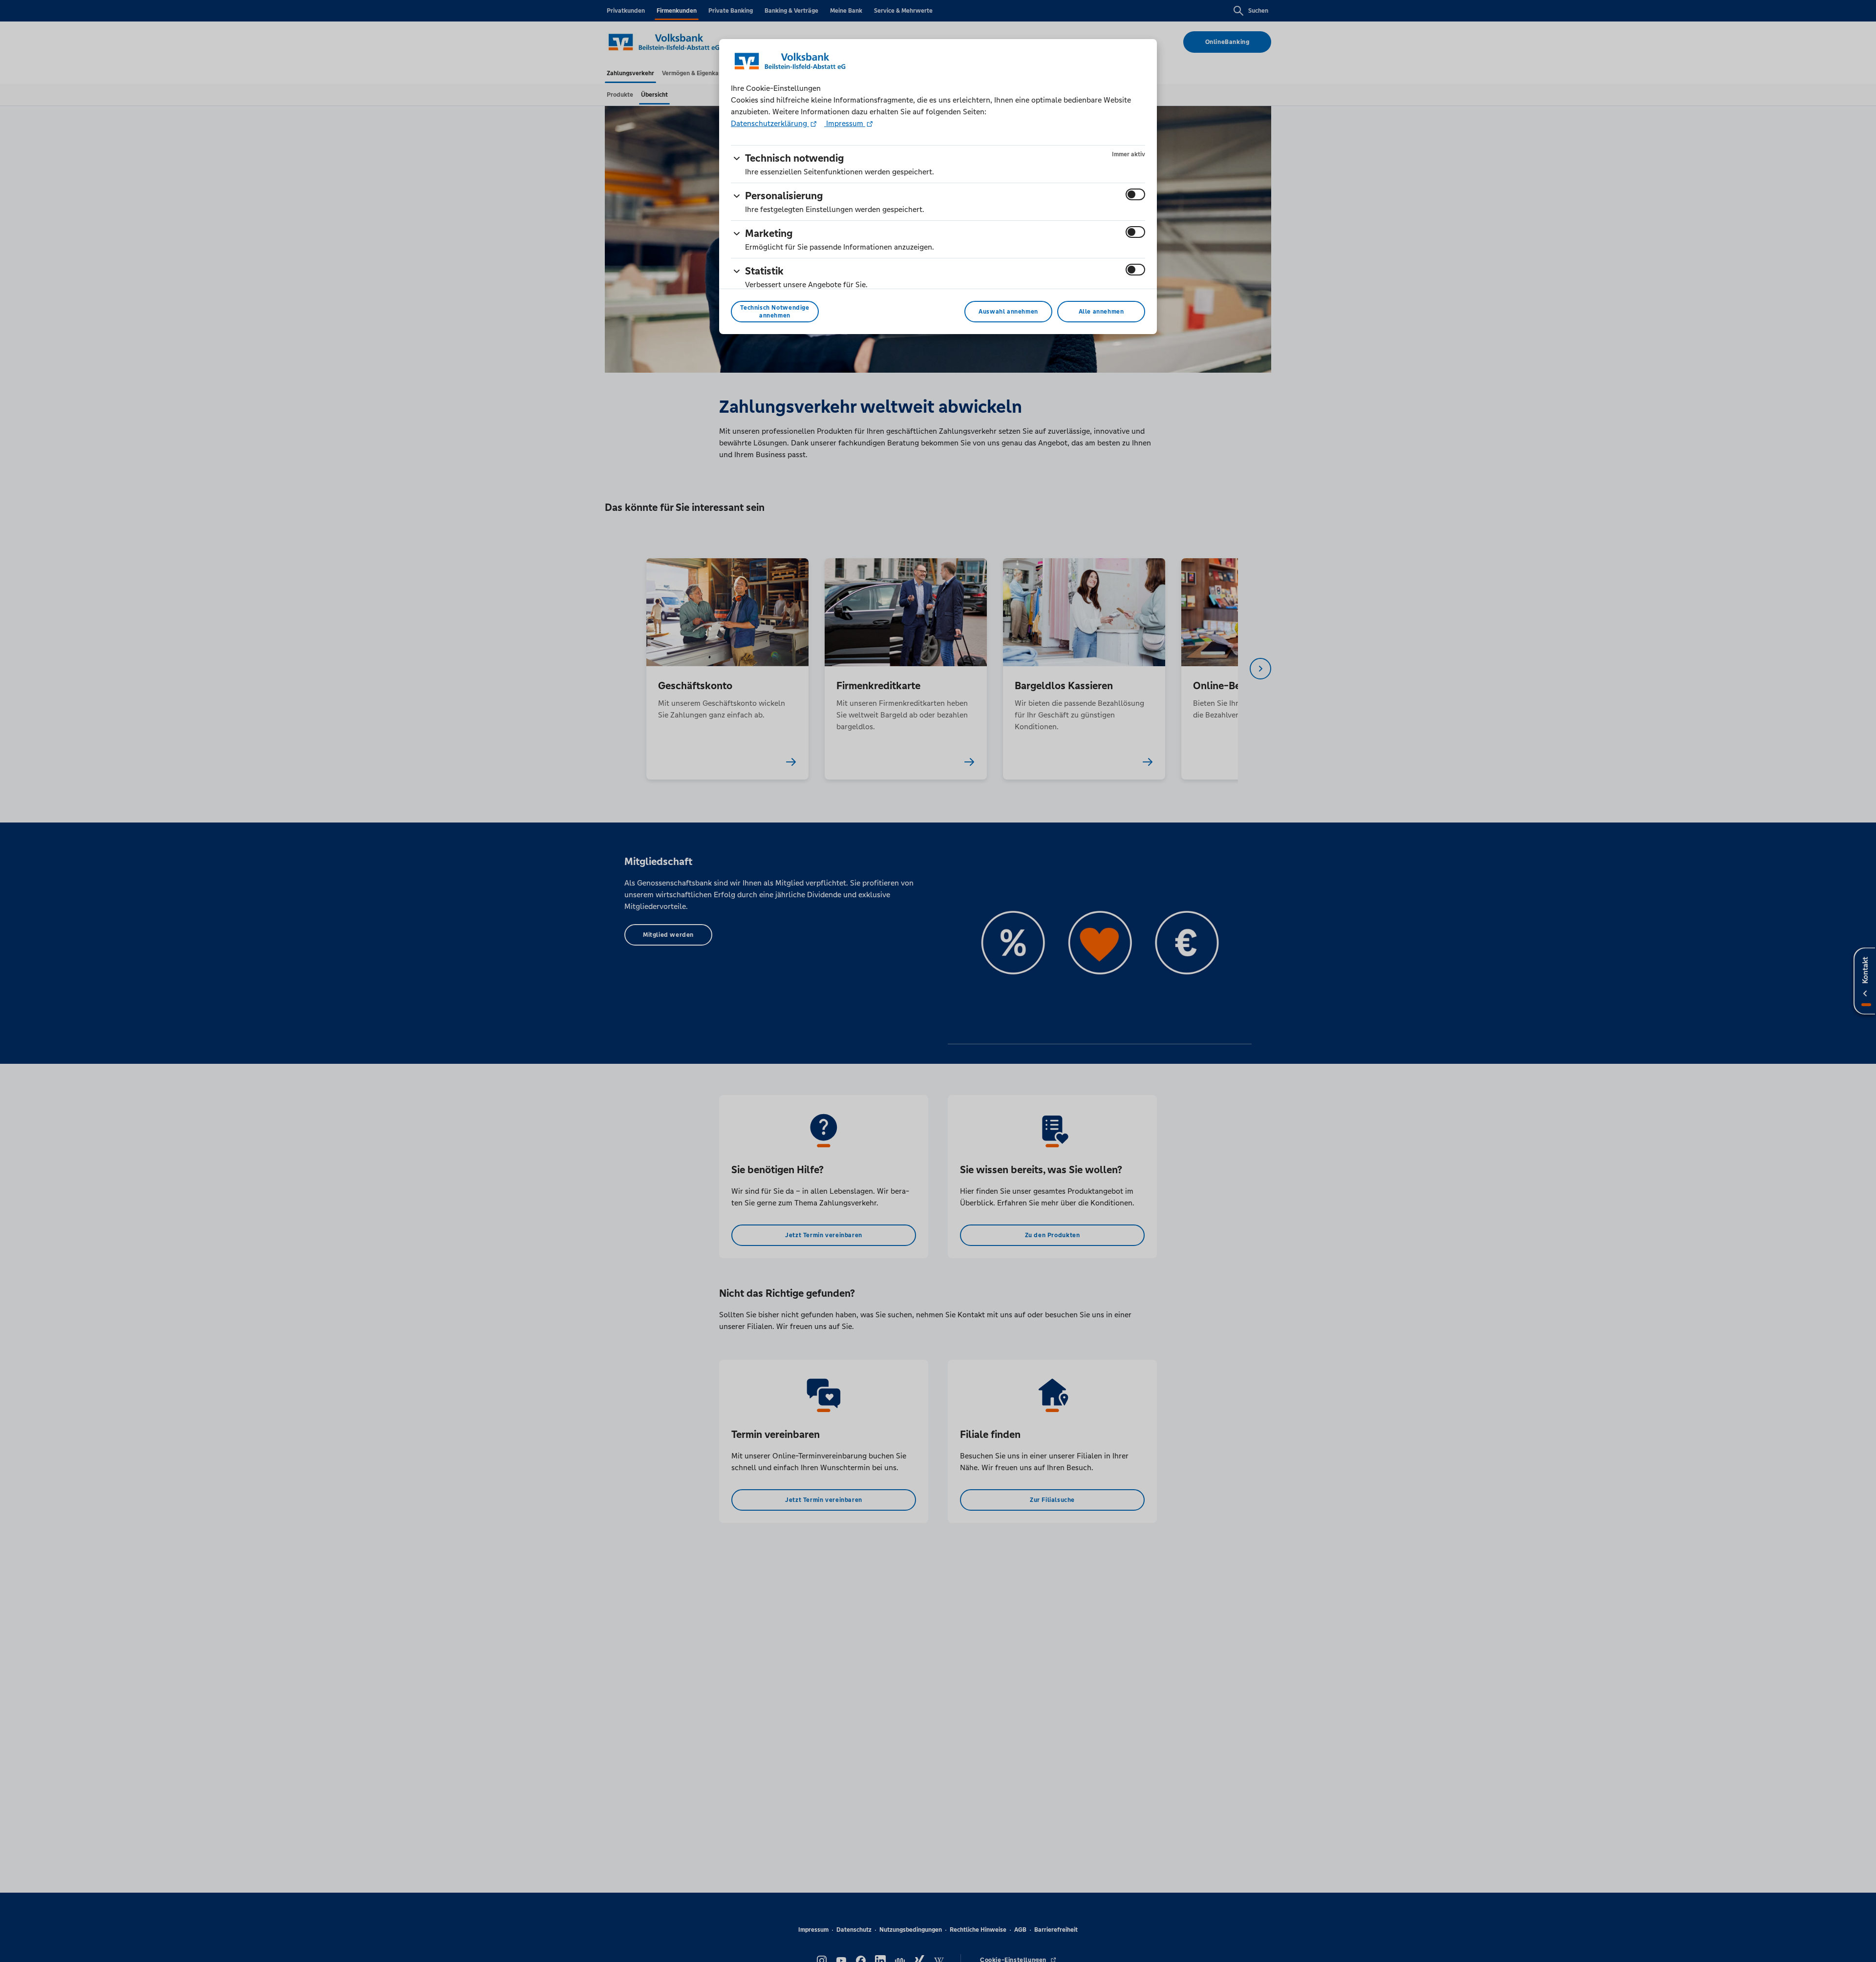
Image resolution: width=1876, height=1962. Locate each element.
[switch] (1135, 194)
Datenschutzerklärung (770, 123)
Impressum (845, 123)
